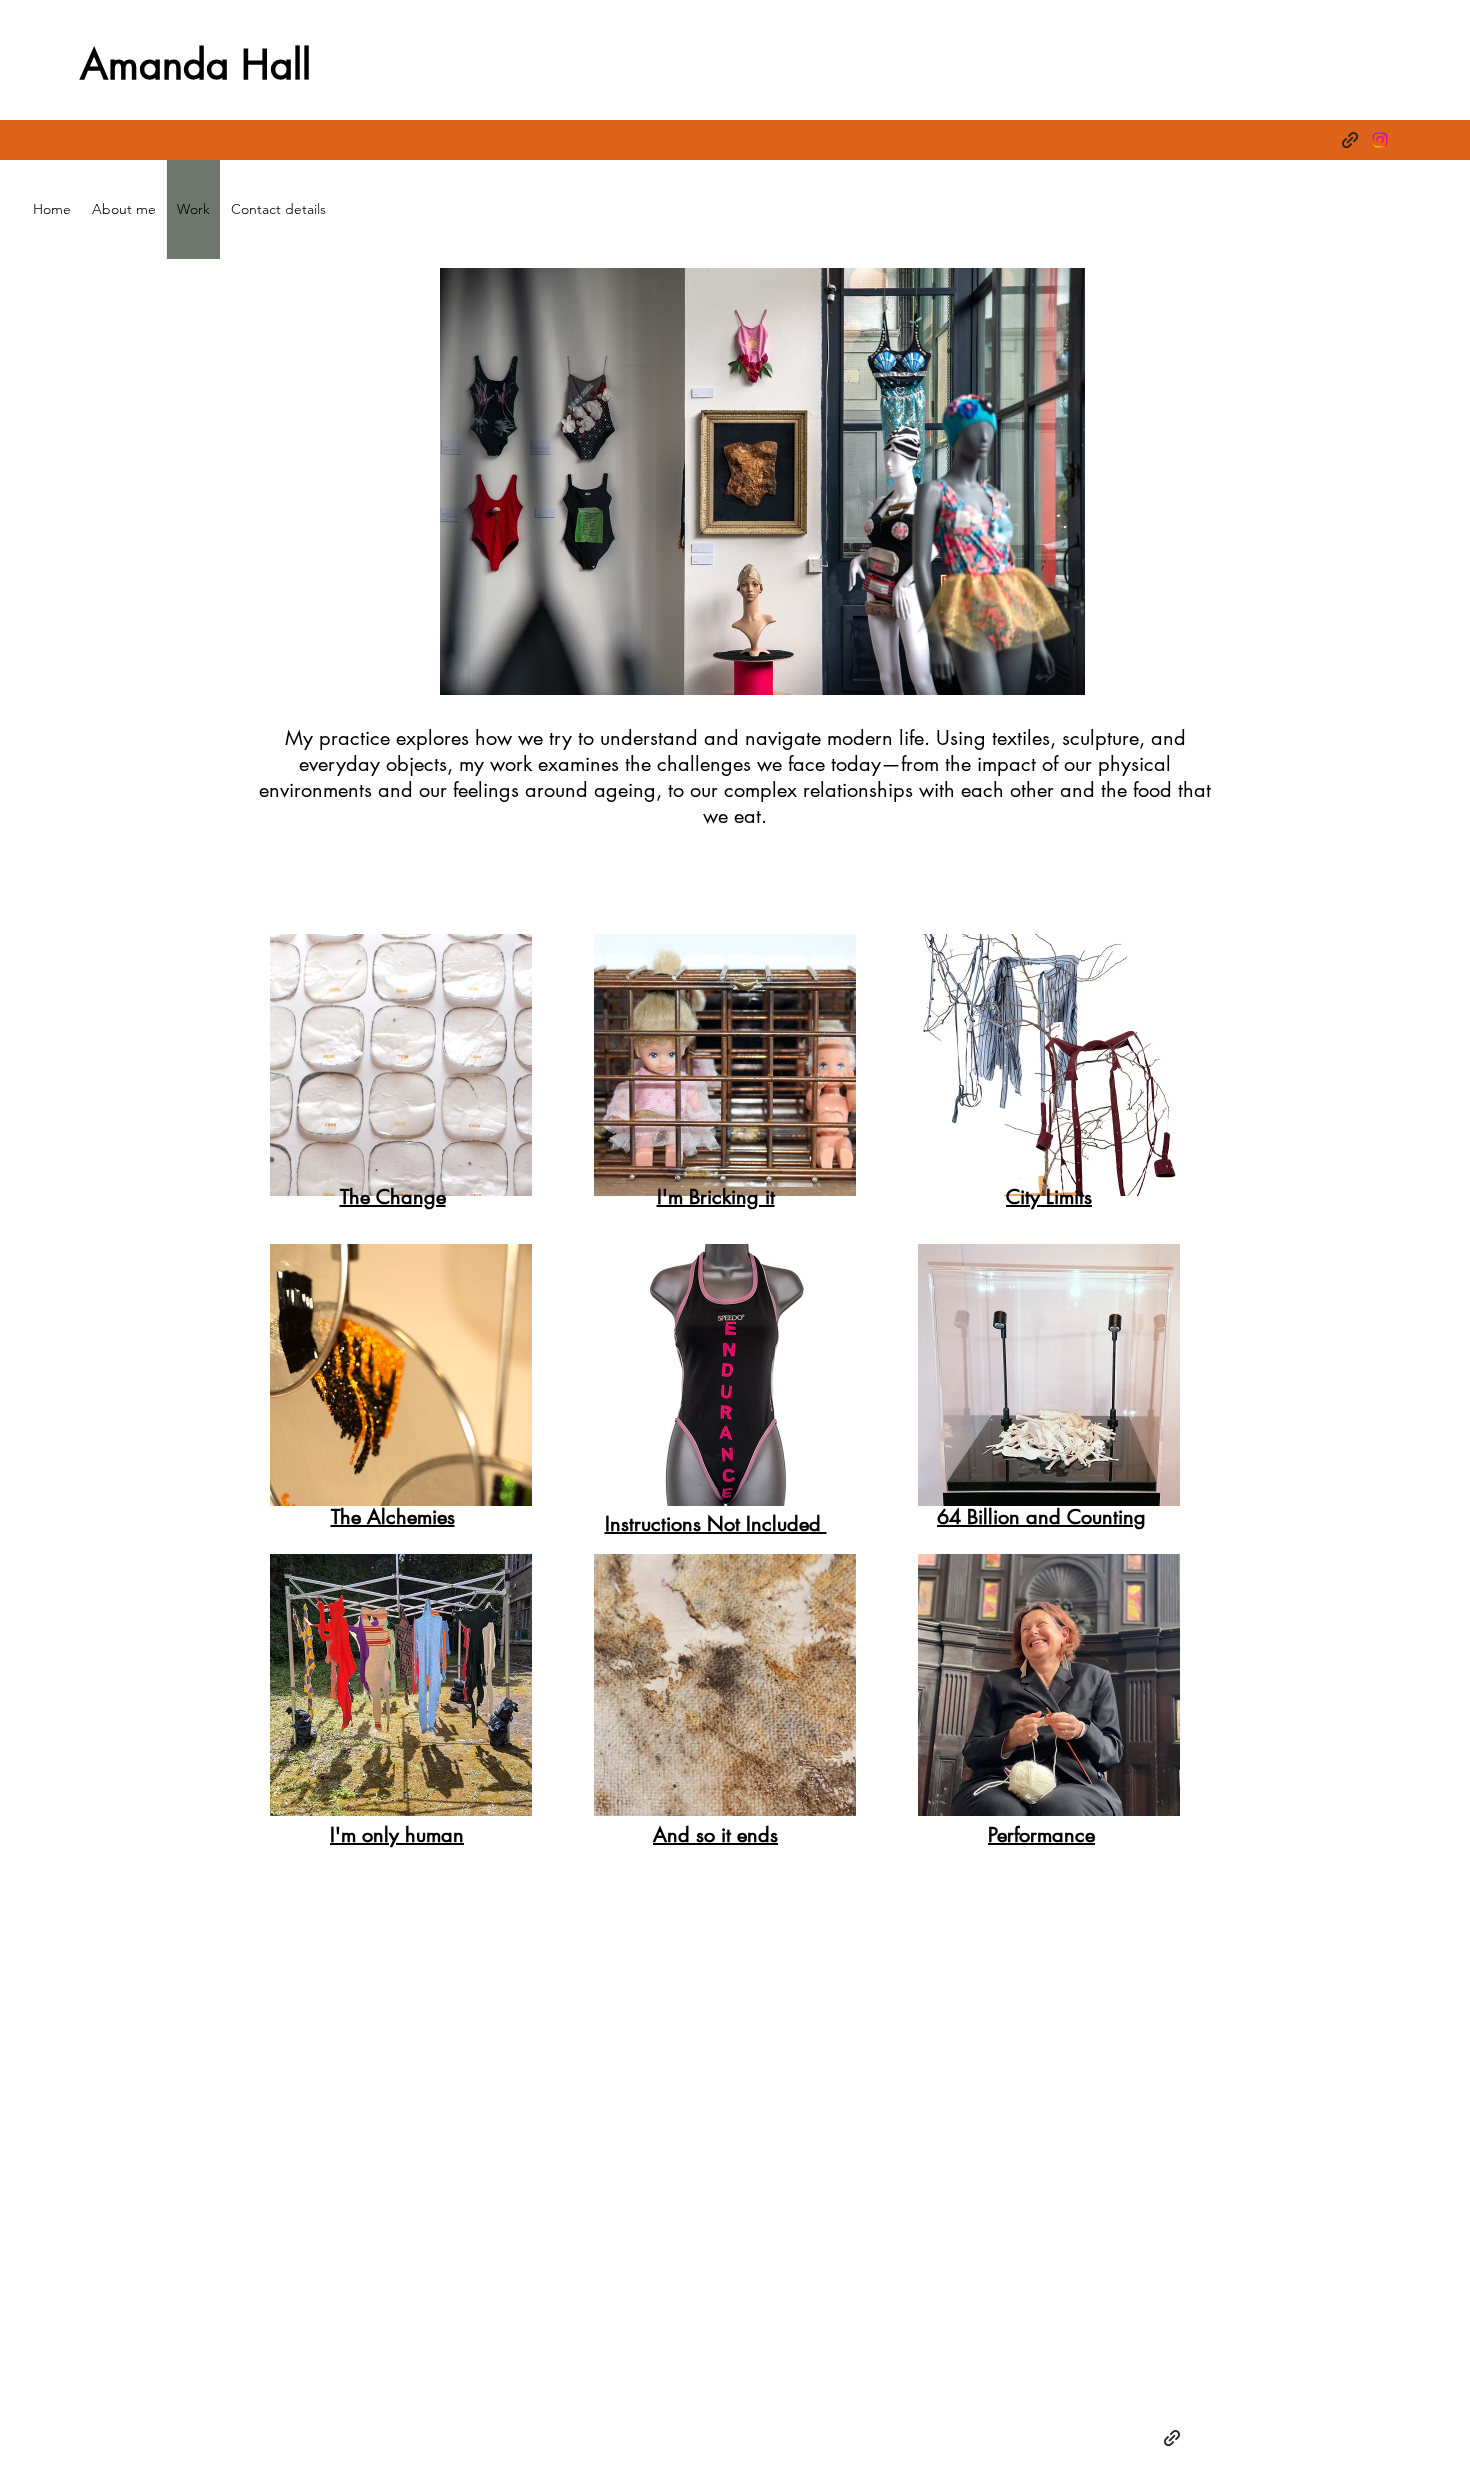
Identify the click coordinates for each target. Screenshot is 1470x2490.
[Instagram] (1380, 140)
